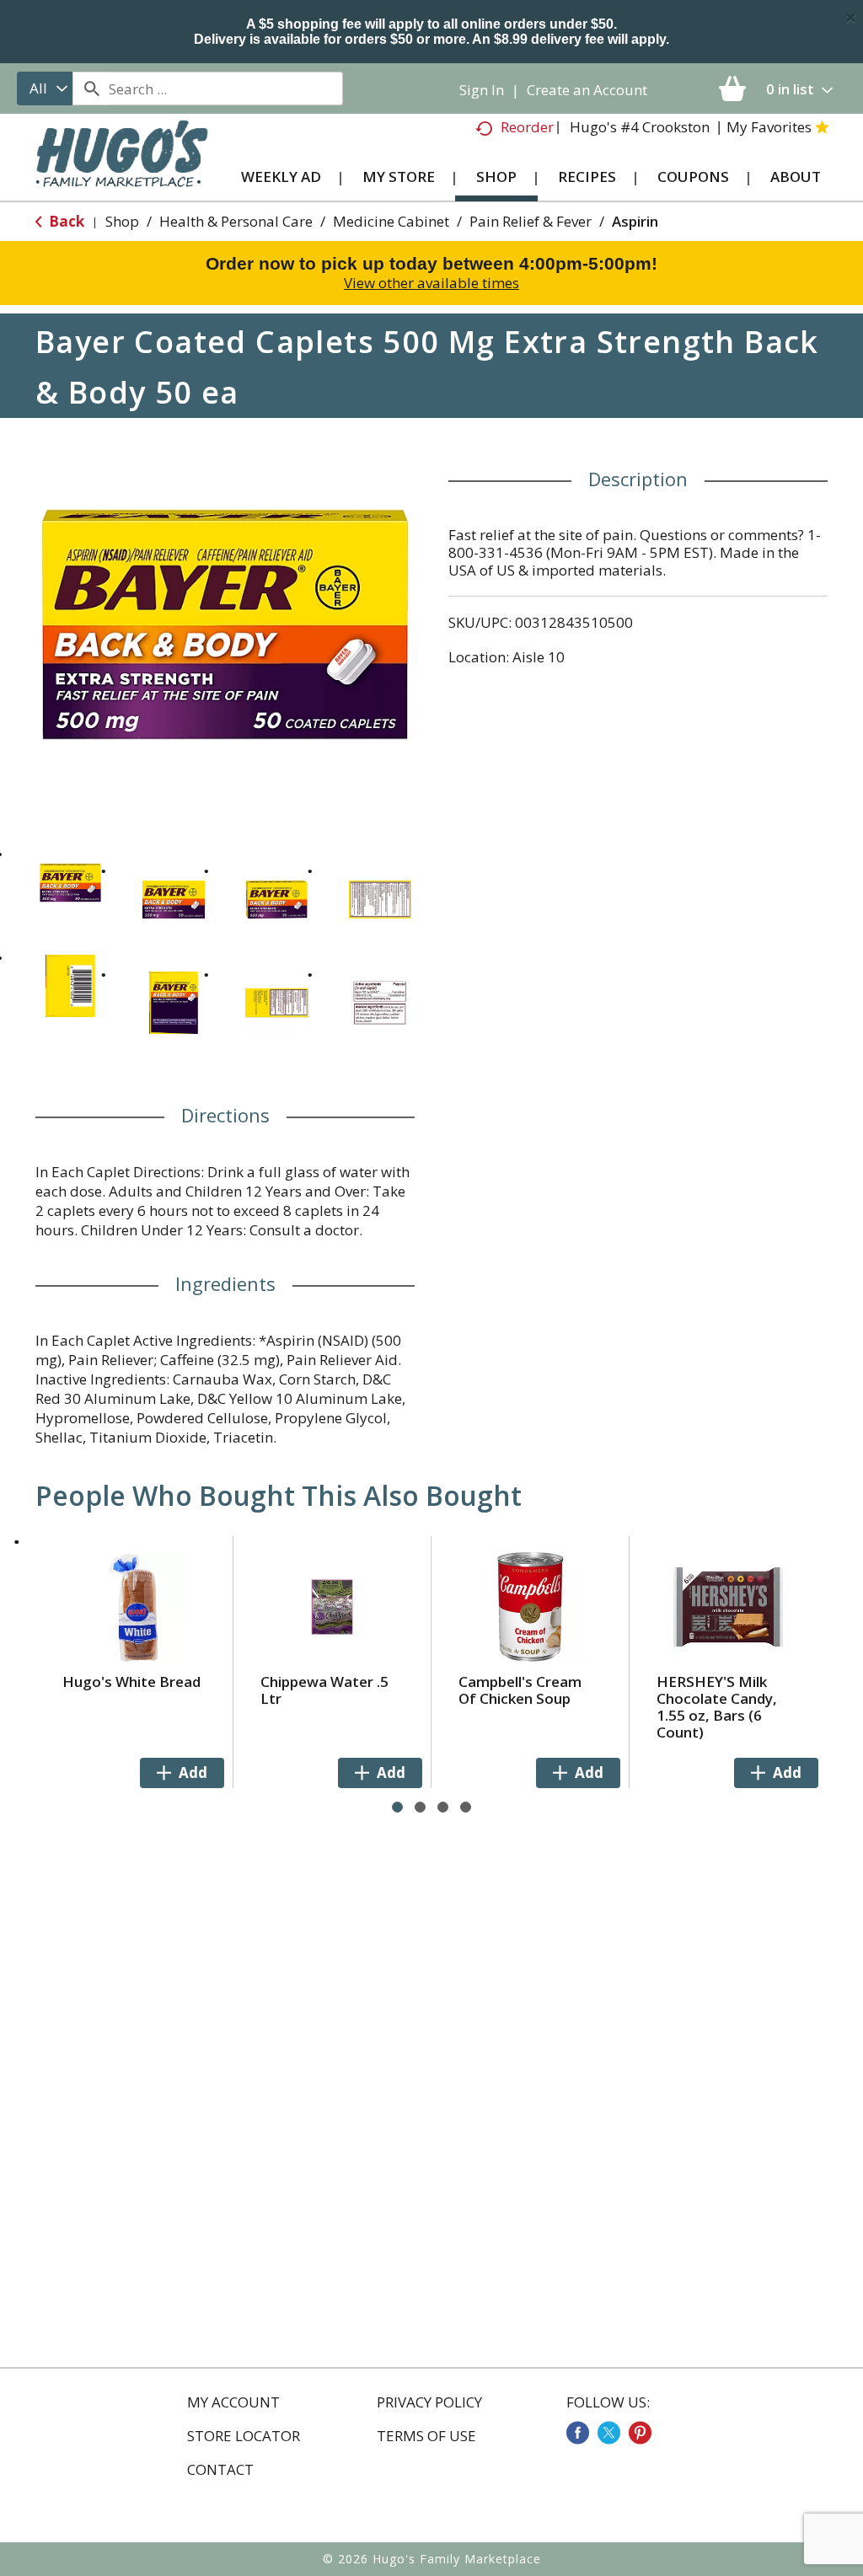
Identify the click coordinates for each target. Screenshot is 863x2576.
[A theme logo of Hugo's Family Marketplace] (122, 164)
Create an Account (587, 90)
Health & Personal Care (236, 221)
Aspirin (635, 221)
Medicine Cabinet (391, 221)
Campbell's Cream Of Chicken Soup (520, 1690)
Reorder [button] (527, 127)
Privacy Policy (429, 2402)
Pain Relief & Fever (531, 221)
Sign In (482, 90)
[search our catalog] (91, 88)
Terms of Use (426, 2436)
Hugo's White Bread (131, 1682)
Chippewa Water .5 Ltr (324, 1690)
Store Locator (244, 2436)
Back (65, 221)
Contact (220, 2470)
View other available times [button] (431, 283)
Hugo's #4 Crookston (640, 127)
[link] (578, 2433)
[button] (70, 883)
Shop (122, 221)
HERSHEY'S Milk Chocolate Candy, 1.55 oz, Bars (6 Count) (717, 1707)
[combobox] (45, 88)
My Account (233, 2402)
